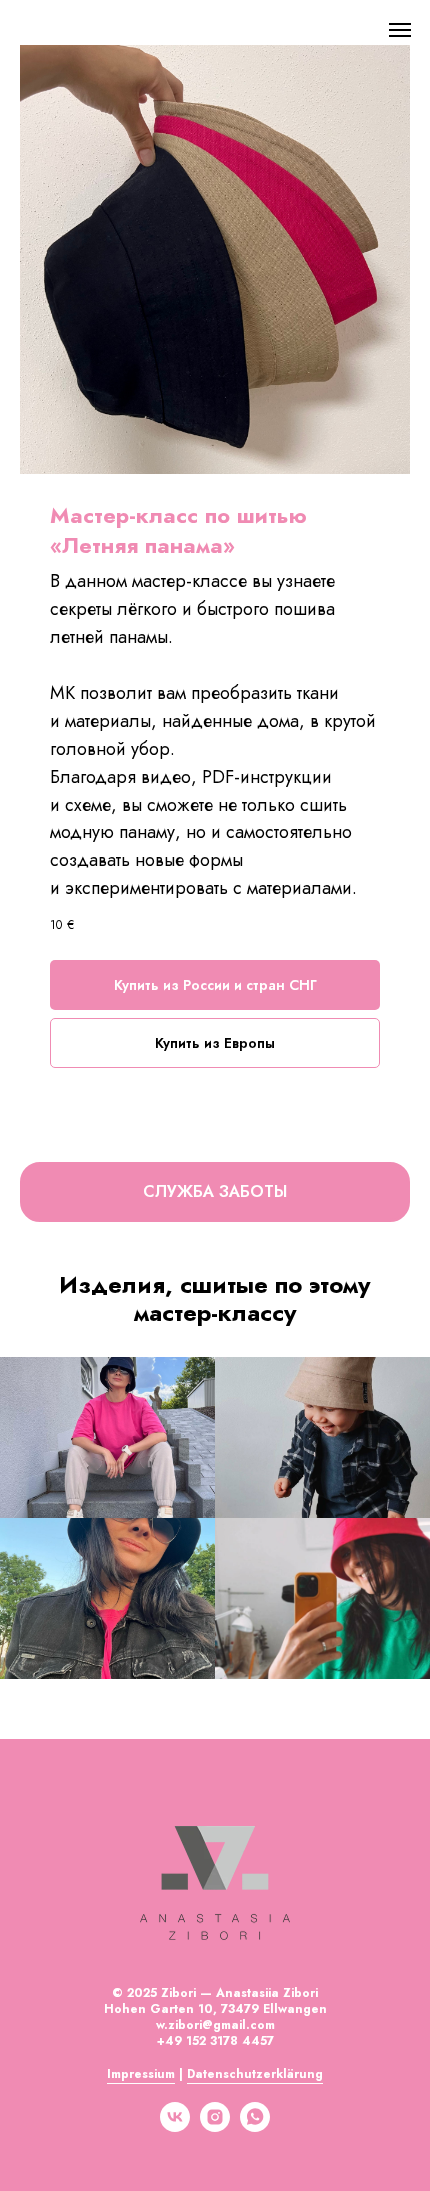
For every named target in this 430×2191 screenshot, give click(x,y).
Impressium (141, 2074)
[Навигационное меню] (400, 30)
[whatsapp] (255, 2126)
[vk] (175, 2126)
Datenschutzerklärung (255, 2074)
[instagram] (215, 2126)
